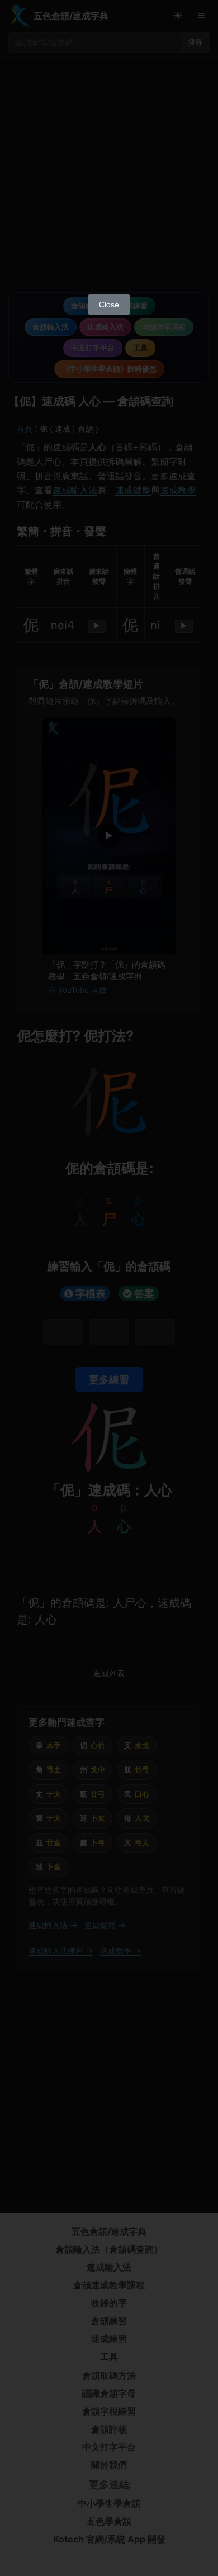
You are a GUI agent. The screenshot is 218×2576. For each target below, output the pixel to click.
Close (109, 304)
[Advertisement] (109, 174)
